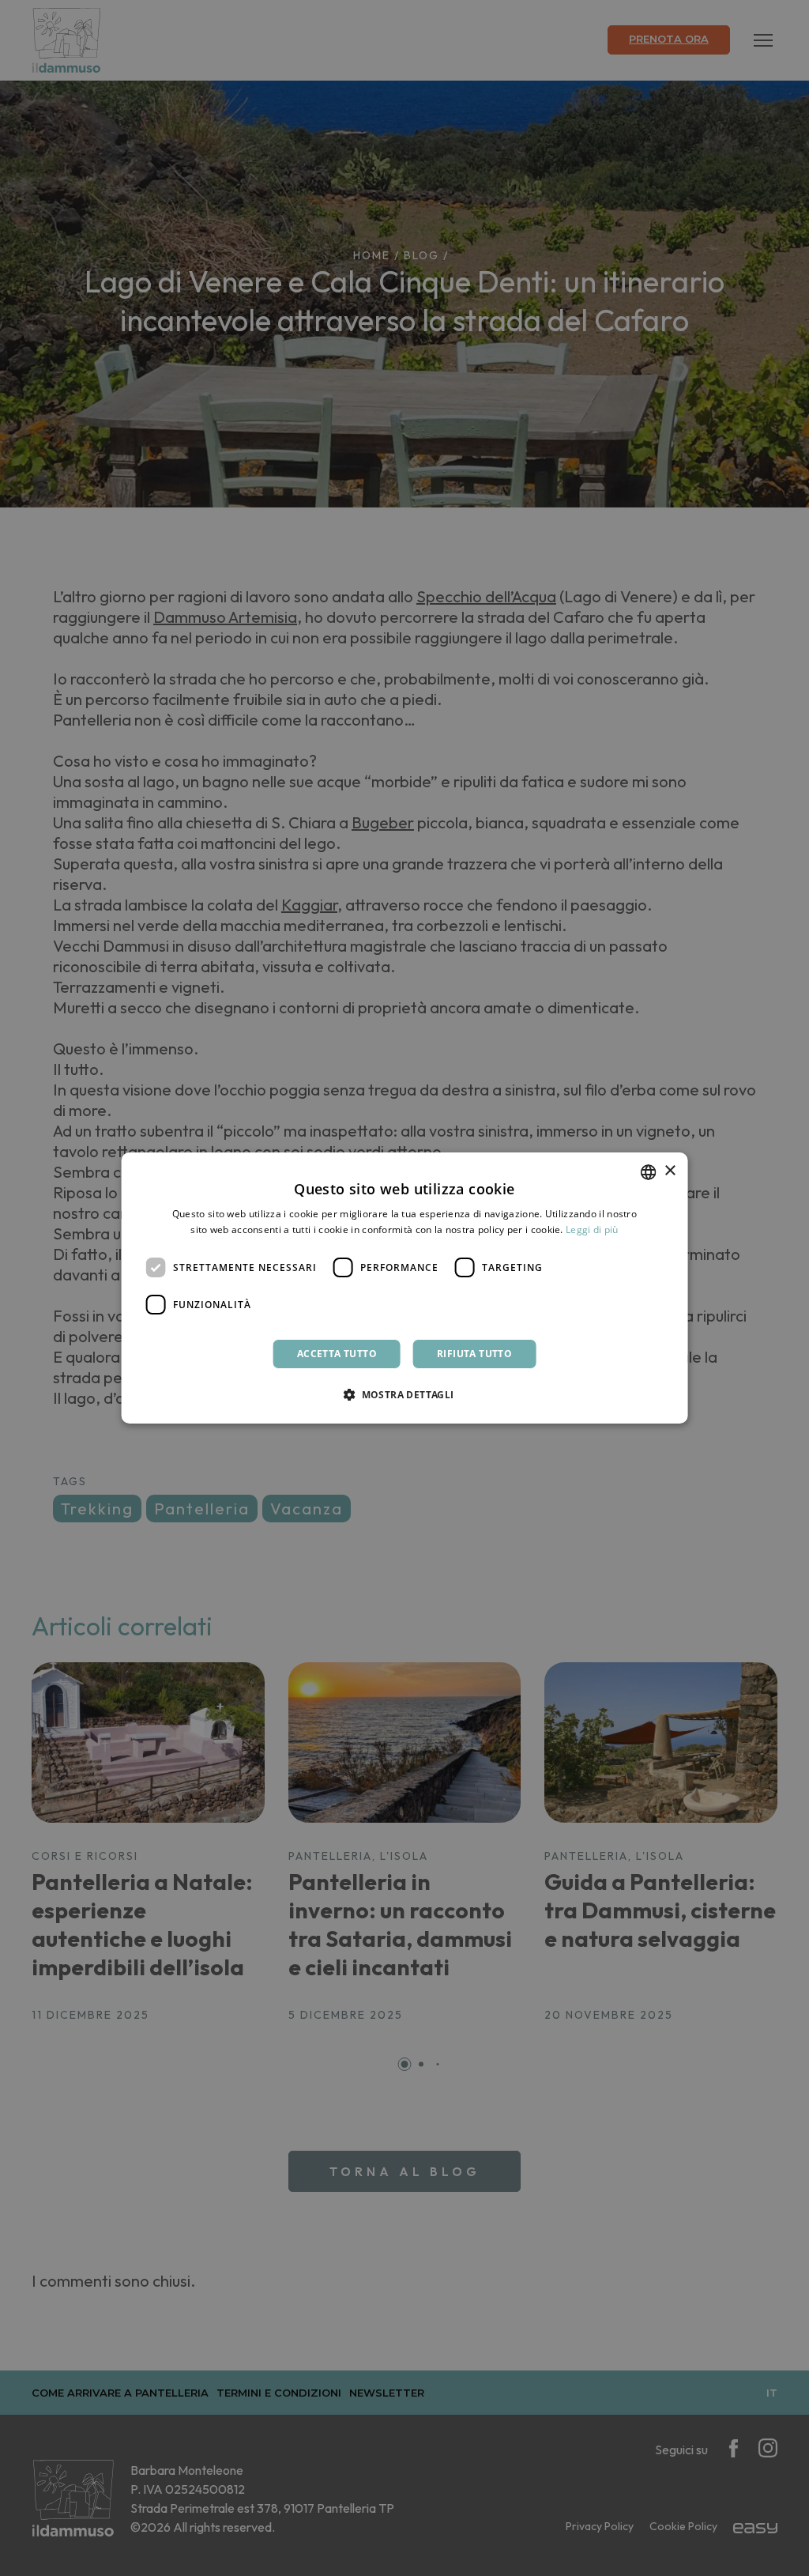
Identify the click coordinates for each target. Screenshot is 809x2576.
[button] (404, 1394)
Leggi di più (592, 1230)
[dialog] (405, 1288)
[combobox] (648, 1172)
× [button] (670, 1171)
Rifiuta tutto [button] (474, 1354)
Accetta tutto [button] (337, 1354)
